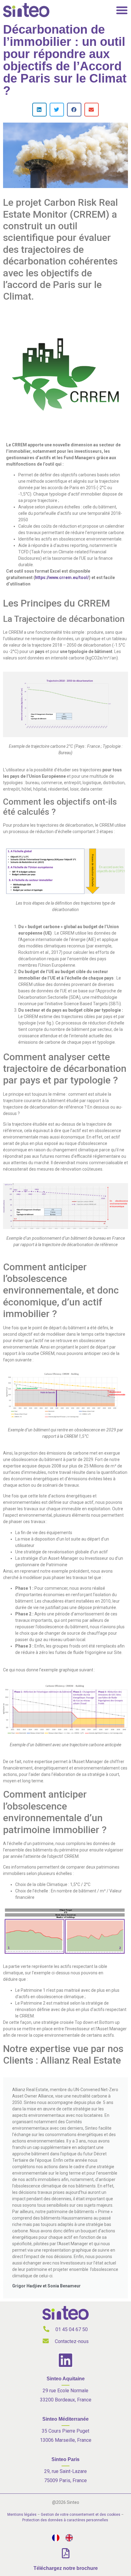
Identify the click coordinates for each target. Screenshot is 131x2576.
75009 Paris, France (65, 2480)
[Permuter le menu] (122, 10)
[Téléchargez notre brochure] (66, 2553)
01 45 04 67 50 (72, 2329)
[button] (39, 110)
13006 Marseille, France (66, 2440)
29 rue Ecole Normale (65, 2391)
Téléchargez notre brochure (66, 2568)
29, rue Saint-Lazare (65, 2471)
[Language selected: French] (65, 2538)
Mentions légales (22, 2515)
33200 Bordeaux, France (66, 2400)
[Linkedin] (65, 2360)
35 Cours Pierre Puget (65, 2431)
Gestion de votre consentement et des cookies (81, 2515)
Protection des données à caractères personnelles (65, 2520)
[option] (71, 2538)
